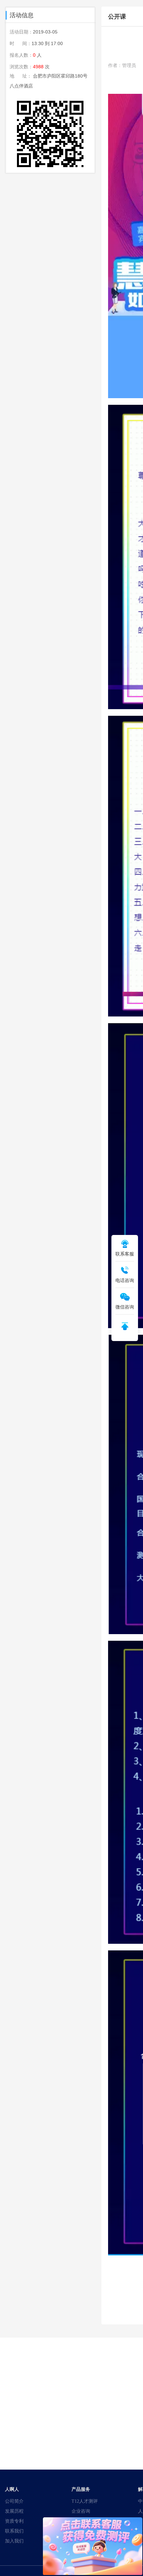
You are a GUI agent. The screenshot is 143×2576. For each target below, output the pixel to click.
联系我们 (14, 2531)
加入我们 (14, 2541)
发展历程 (14, 2511)
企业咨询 (81, 2511)
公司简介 (14, 2501)
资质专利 (14, 2521)
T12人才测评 (85, 2501)
